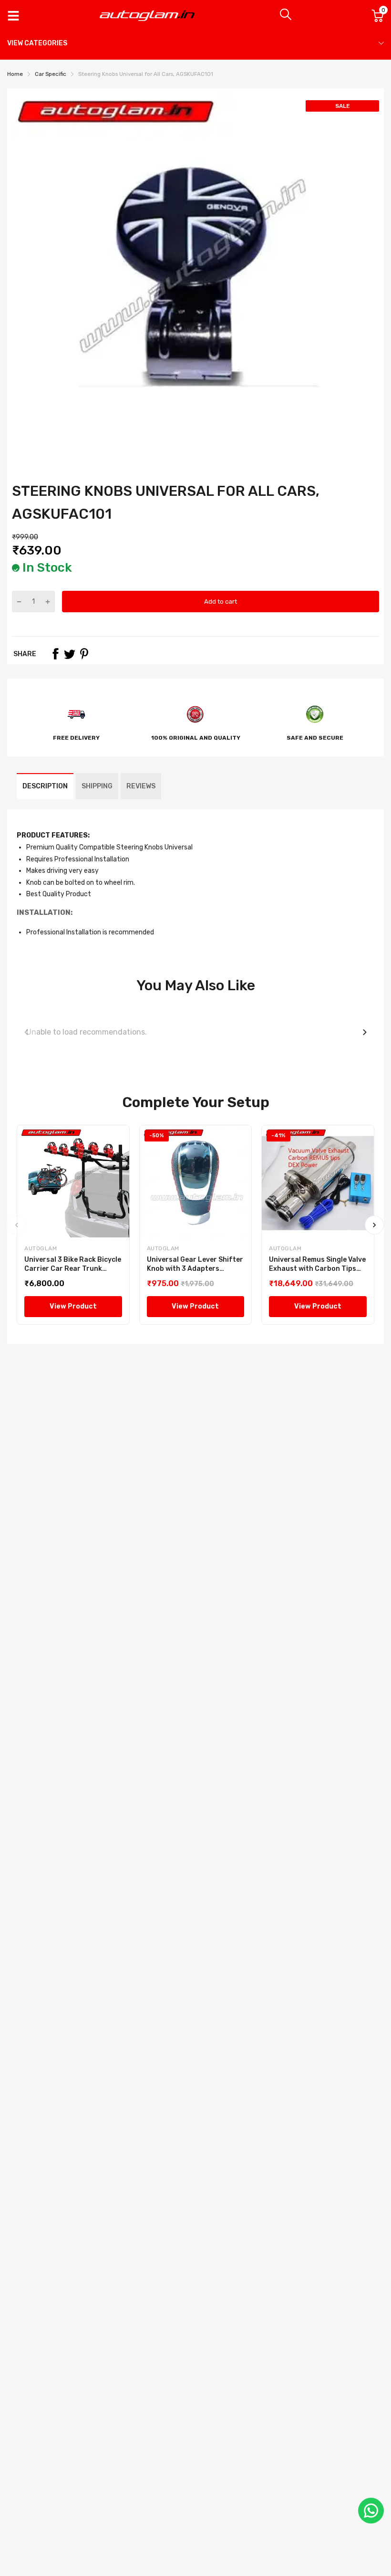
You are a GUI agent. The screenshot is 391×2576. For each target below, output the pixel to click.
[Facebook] (55, 654)
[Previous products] (26, 1032)
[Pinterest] (84, 654)
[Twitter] (70, 654)
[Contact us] (371, 2511)
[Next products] (365, 1032)
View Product (73, 1306)
